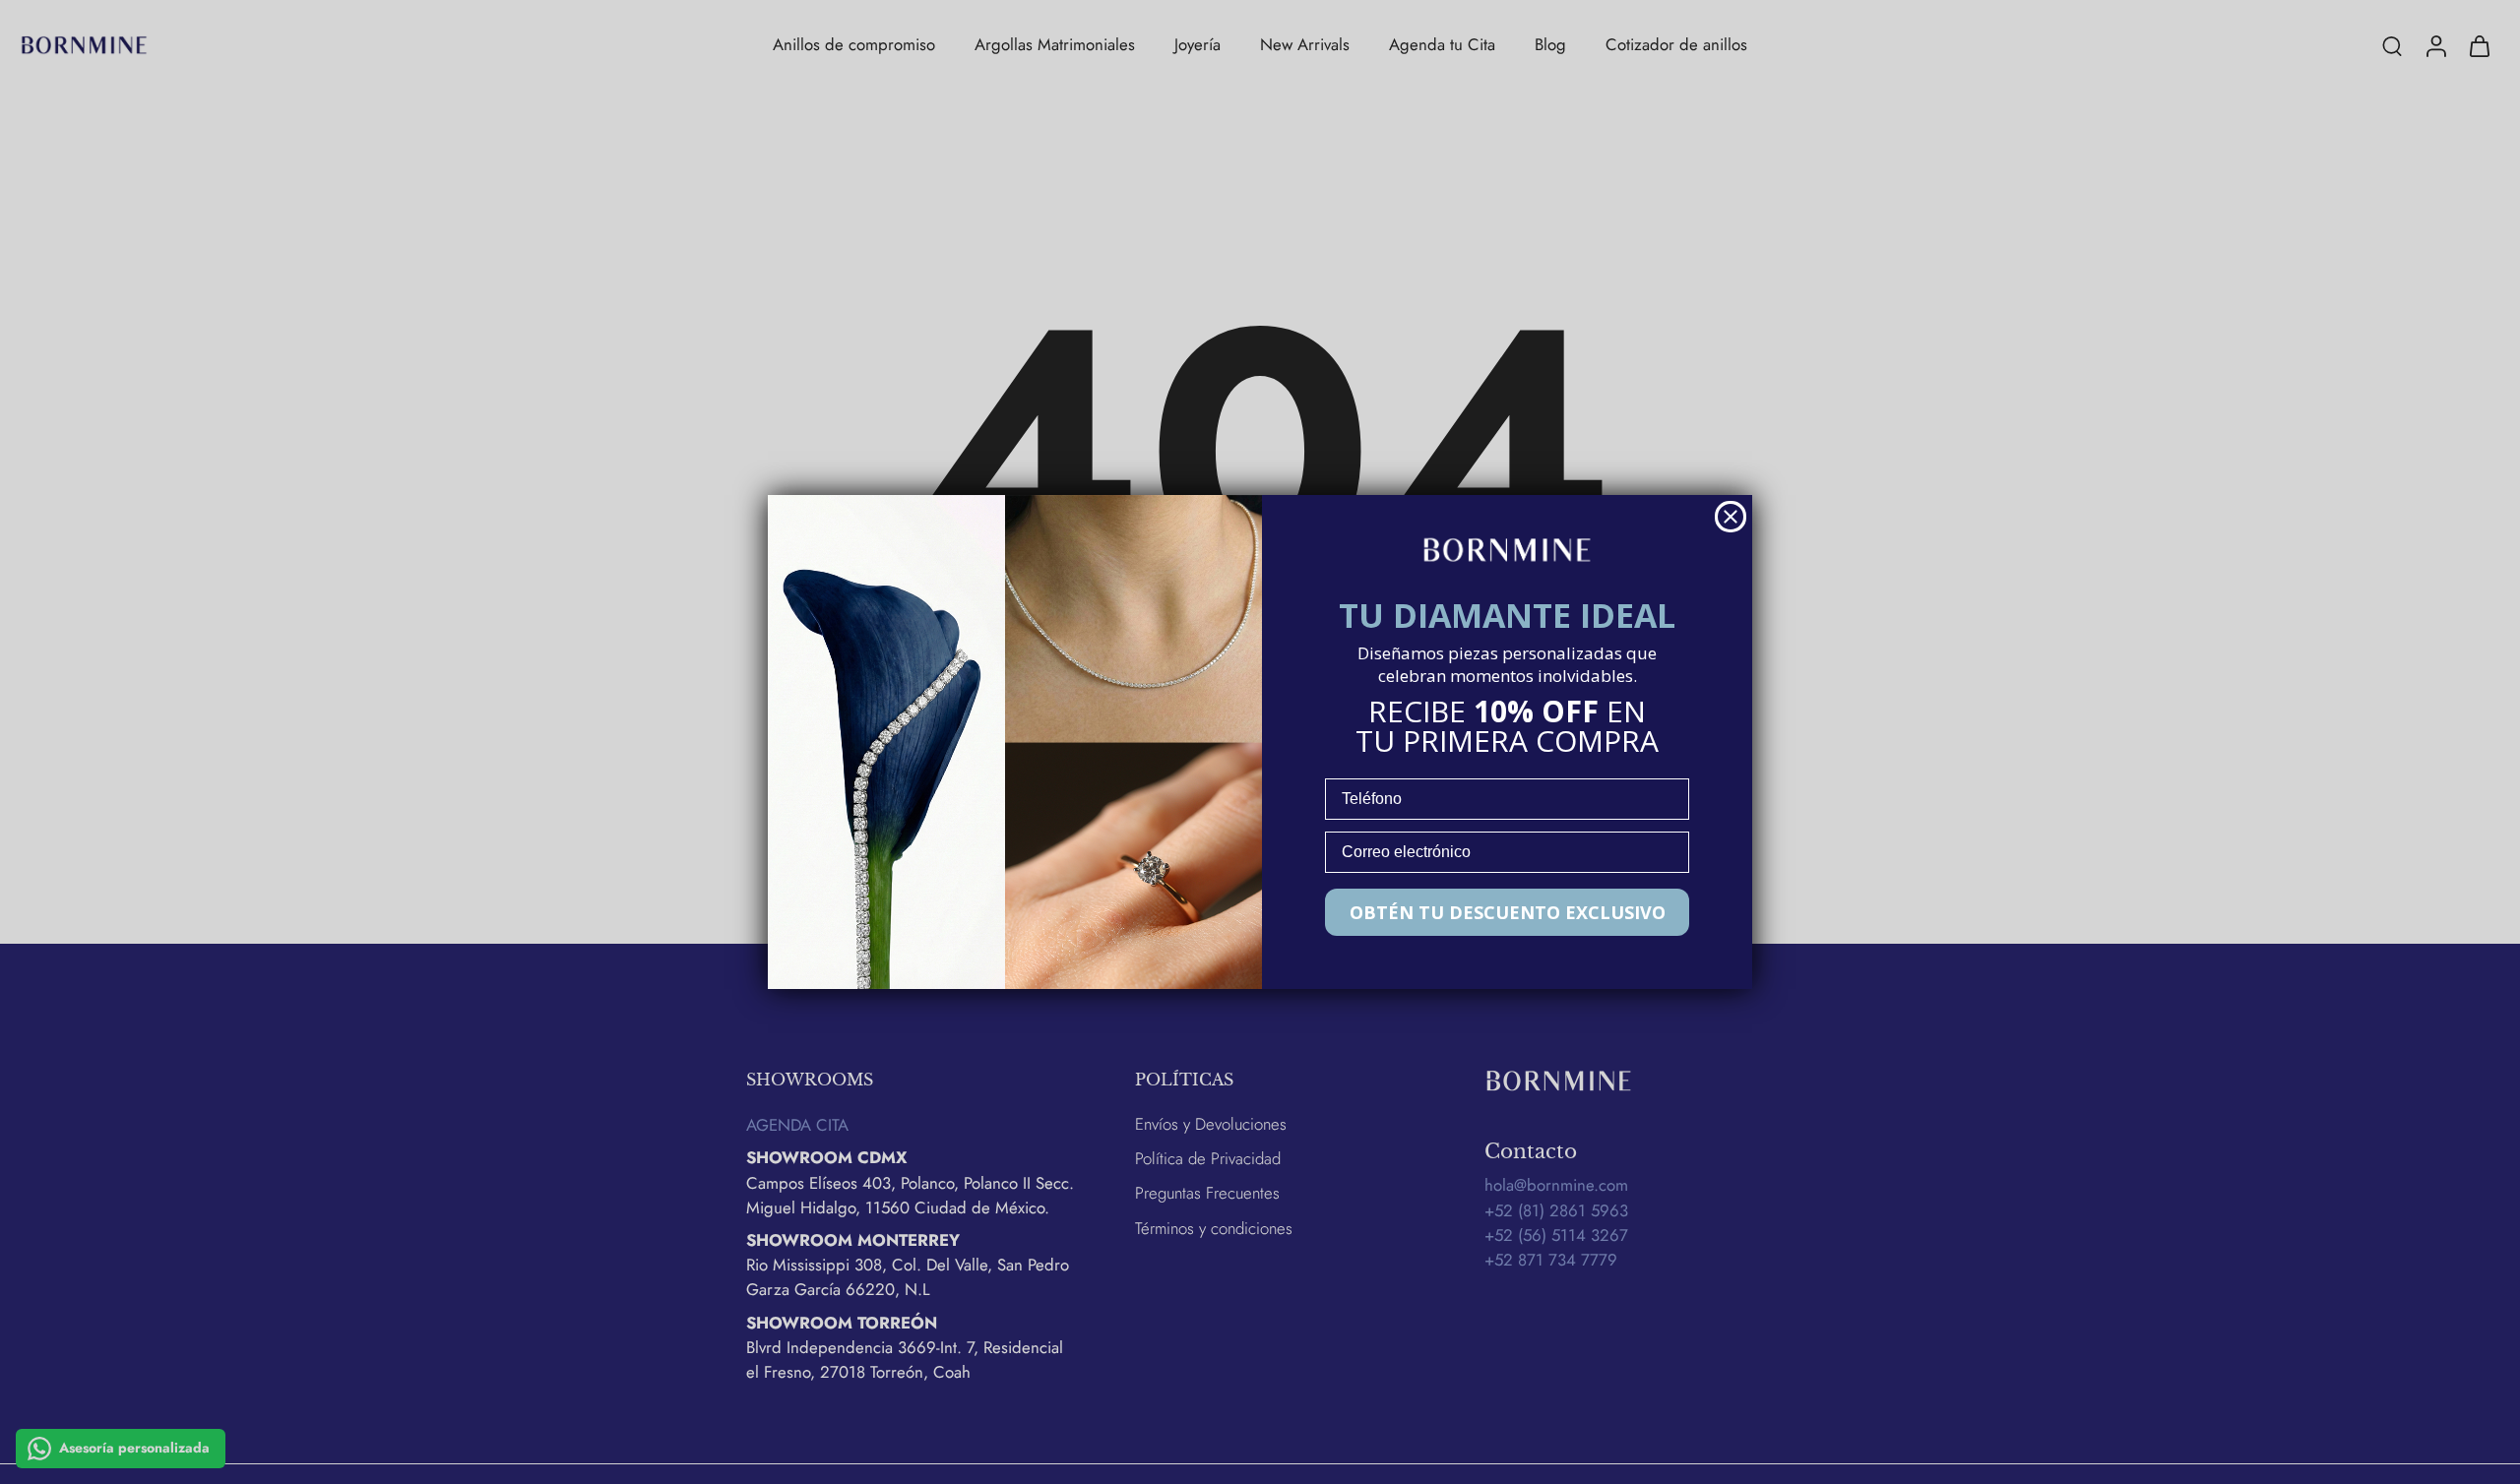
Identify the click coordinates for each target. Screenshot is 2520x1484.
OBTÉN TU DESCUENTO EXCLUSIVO (1508, 912)
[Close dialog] (1731, 517)
